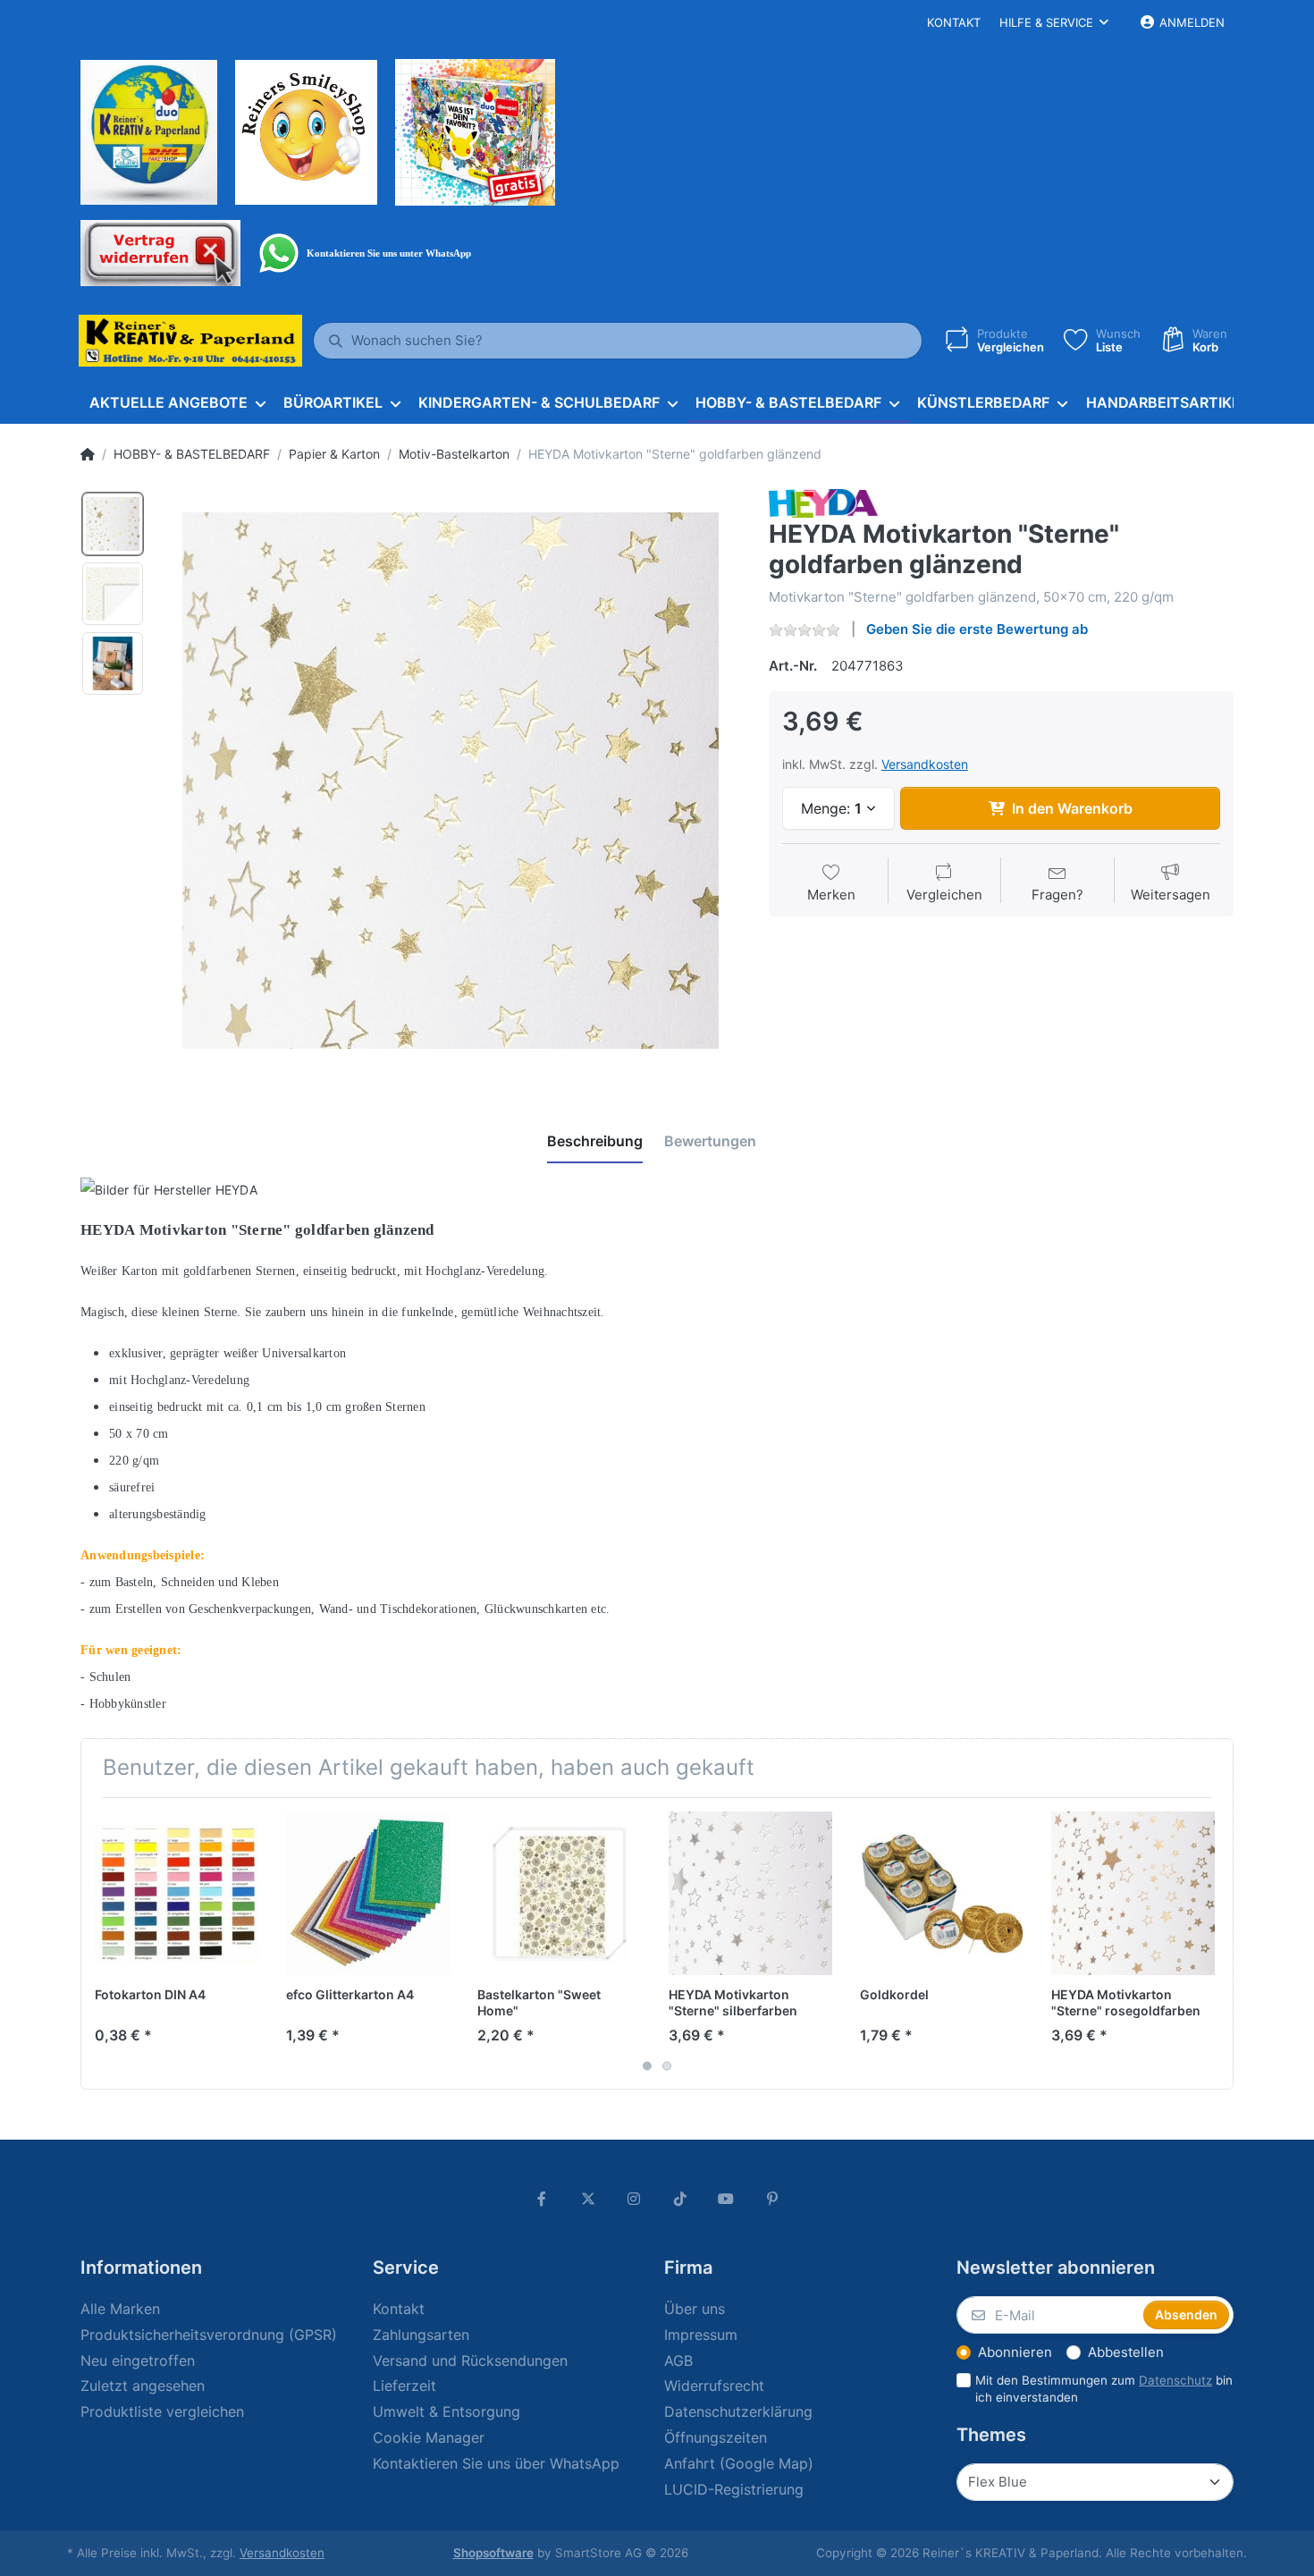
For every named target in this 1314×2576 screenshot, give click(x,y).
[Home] (88, 454)
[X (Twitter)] (588, 2199)
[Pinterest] (772, 2199)
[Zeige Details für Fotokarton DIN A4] (177, 1893)
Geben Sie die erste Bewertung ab (977, 629)
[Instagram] (634, 2199)
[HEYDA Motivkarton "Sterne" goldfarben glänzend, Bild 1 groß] (113, 524)
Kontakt (954, 22)
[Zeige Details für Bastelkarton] (559, 1893)
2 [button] (667, 2066)
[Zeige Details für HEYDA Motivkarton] (750, 1893)
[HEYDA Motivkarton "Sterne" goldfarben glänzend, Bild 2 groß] (113, 594)
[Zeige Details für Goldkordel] (942, 1893)
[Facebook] (542, 2199)
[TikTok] (680, 2199)
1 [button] (647, 2066)
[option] (451, 781)
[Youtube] (727, 2199)
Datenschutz (1175, 2380)
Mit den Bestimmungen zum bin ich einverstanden (1104, 2389)
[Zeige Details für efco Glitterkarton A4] (368, 1893)
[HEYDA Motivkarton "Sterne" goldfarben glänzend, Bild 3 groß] (113, 663)
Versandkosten (925, 764)
